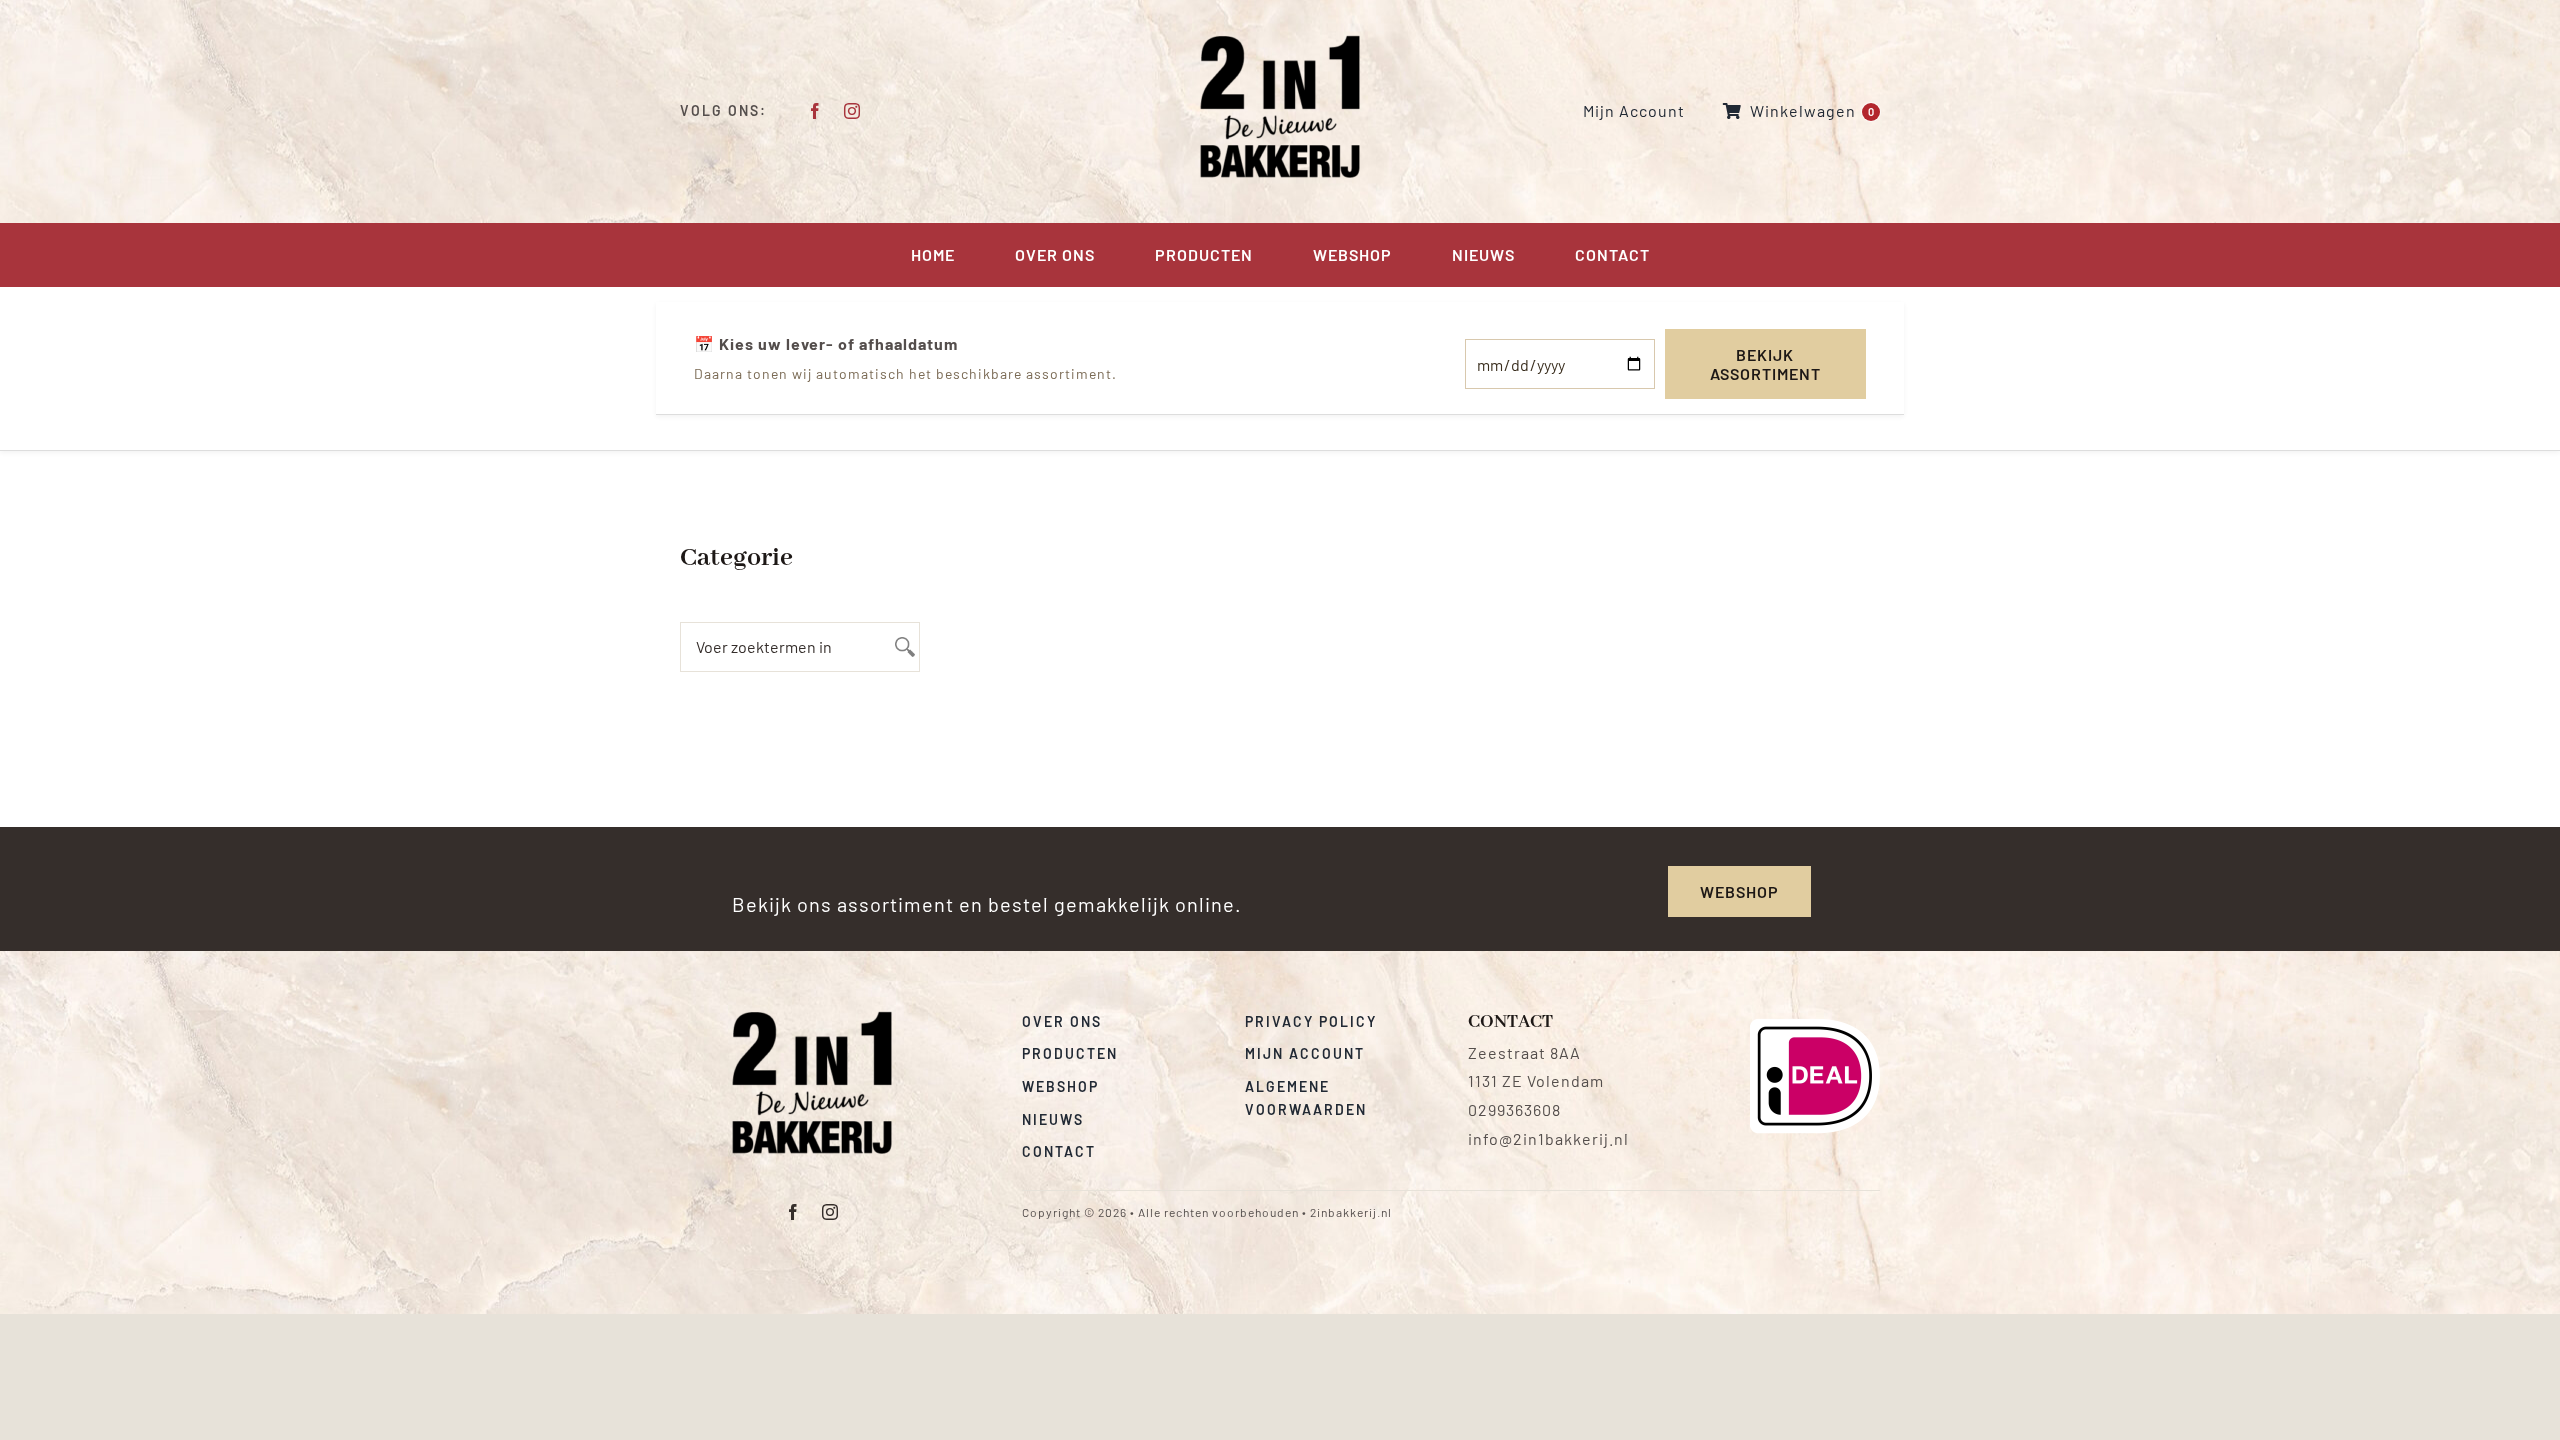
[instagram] (852, 111)
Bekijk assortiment (1765, 364)
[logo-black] (812, 1018)
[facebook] (815, 111)
